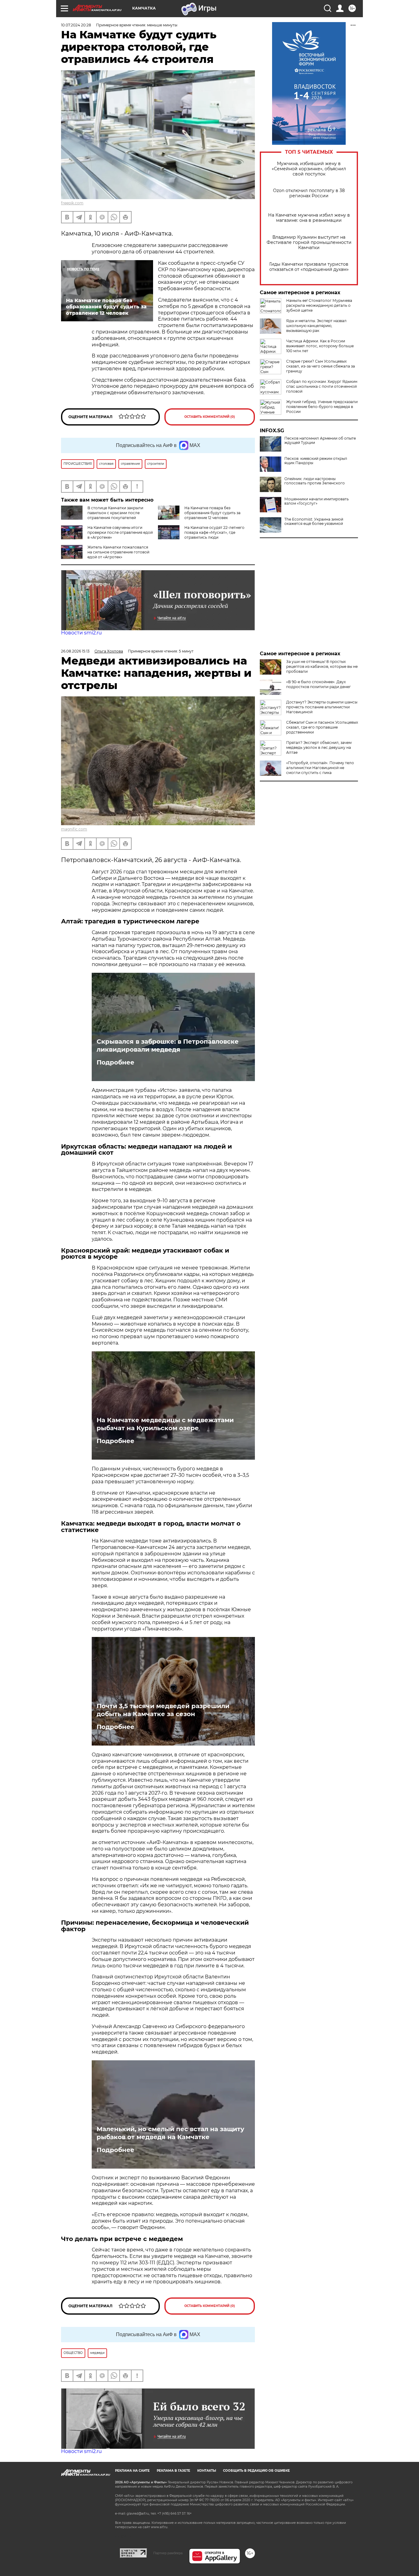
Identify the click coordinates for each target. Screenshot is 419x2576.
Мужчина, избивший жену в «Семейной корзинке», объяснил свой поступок (309, 169)
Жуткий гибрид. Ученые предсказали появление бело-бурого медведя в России (322, 407)
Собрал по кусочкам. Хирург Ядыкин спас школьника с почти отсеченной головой (322, 386)
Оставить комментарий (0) (210, 417)
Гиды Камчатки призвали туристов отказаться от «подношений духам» (309, 267)
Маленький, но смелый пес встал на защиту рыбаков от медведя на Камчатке (170, 2133)
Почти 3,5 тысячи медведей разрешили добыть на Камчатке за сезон (163, 1710)
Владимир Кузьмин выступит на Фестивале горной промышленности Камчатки (309, 243)
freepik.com (72, 203)
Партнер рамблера (168, 2553)
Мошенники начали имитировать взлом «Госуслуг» (317, 501)
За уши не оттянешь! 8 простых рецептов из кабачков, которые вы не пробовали (322, 666)
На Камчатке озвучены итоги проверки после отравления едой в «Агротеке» (120, 532)
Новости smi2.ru (81, 633)
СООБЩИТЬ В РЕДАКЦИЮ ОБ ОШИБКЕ (256, 2471)
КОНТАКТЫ (207, 2471)
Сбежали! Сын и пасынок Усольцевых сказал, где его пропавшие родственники (322, 727)
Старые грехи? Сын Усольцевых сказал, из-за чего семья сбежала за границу (321, 366)
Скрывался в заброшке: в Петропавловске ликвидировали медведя (168, 1045)
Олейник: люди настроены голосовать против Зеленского (315, 481)
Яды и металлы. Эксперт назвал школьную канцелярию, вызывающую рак (316, 326)
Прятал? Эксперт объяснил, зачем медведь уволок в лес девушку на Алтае (319, 747)
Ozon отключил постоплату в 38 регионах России (309, 193)
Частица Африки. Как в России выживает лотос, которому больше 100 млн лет (320, 346)
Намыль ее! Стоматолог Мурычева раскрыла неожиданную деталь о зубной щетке (319, 305)
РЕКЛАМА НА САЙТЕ (132, 2471)
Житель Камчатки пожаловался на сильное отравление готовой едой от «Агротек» (118, 552)
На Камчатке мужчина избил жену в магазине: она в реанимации (309, 218)
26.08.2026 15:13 (75, 651)
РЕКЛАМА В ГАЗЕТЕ (173, 2471)
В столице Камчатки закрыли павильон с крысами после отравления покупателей (115, 513)
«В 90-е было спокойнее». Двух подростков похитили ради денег (319, 684)
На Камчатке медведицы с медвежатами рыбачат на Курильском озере (165, 1424)
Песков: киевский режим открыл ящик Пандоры (316, 461)
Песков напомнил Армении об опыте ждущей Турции (320, 441)
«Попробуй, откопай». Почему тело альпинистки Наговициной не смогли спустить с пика (320, 768)
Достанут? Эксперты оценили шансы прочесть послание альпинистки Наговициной (322, 707)
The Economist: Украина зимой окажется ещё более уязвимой (314, 522)
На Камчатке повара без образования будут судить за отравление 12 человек (212, 513)
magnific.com (74, 829)
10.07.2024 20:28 (76, 25)
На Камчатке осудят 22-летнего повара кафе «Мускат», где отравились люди (214, 532)
